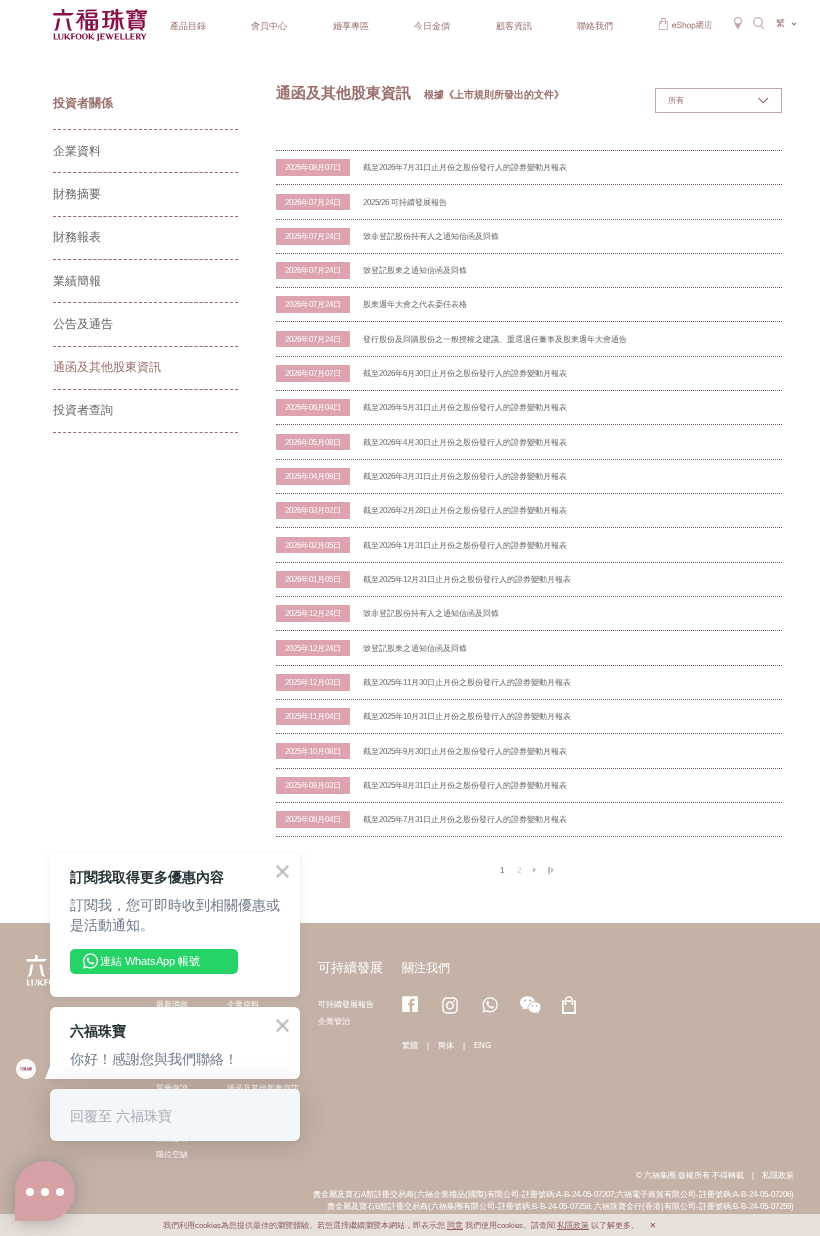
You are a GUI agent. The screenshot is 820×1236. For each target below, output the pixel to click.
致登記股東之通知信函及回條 (415, 270)
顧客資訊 (514, 26)
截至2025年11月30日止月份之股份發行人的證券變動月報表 (467, 682)
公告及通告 (83, 324)
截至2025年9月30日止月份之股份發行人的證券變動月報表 (465, 751)
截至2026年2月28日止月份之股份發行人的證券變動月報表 (465, 510)
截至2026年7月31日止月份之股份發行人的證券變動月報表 (465, 167)
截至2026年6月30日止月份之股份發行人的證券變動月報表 (465, 373)
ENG (482, 1045)
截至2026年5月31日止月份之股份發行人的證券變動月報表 (465, 407)
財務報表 (77, 237)
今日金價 (432, 26)
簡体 (446, 1045)
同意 (455, 1225)
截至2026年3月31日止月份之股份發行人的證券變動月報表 (465, 476)
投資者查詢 (83, 410)
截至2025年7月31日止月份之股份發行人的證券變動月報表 (465, 819)
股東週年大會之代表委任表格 (415, 304)
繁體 (410, 1045)
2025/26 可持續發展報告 (405, 202)
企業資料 (77, 151)
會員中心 (269, 26)
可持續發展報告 (346, 1004)
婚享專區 (351, 26)
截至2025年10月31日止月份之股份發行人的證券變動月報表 (467, 716)
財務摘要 (77, 194)
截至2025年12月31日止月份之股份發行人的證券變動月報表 (467, 579)
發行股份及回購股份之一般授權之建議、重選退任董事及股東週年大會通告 (495, 339)
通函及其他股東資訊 (107, 367)
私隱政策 (778, 1175)
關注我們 (426, 968)
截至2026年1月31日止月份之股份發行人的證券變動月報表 (465, 545)
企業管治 (334, 1021)
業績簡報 (77, 281)
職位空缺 (172, 1154)
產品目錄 (188, 26)
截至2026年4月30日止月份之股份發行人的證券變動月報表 (465, 442)
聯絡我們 (595, 26)
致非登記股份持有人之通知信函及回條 (431, 236)
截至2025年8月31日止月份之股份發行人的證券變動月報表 (465, 785)
